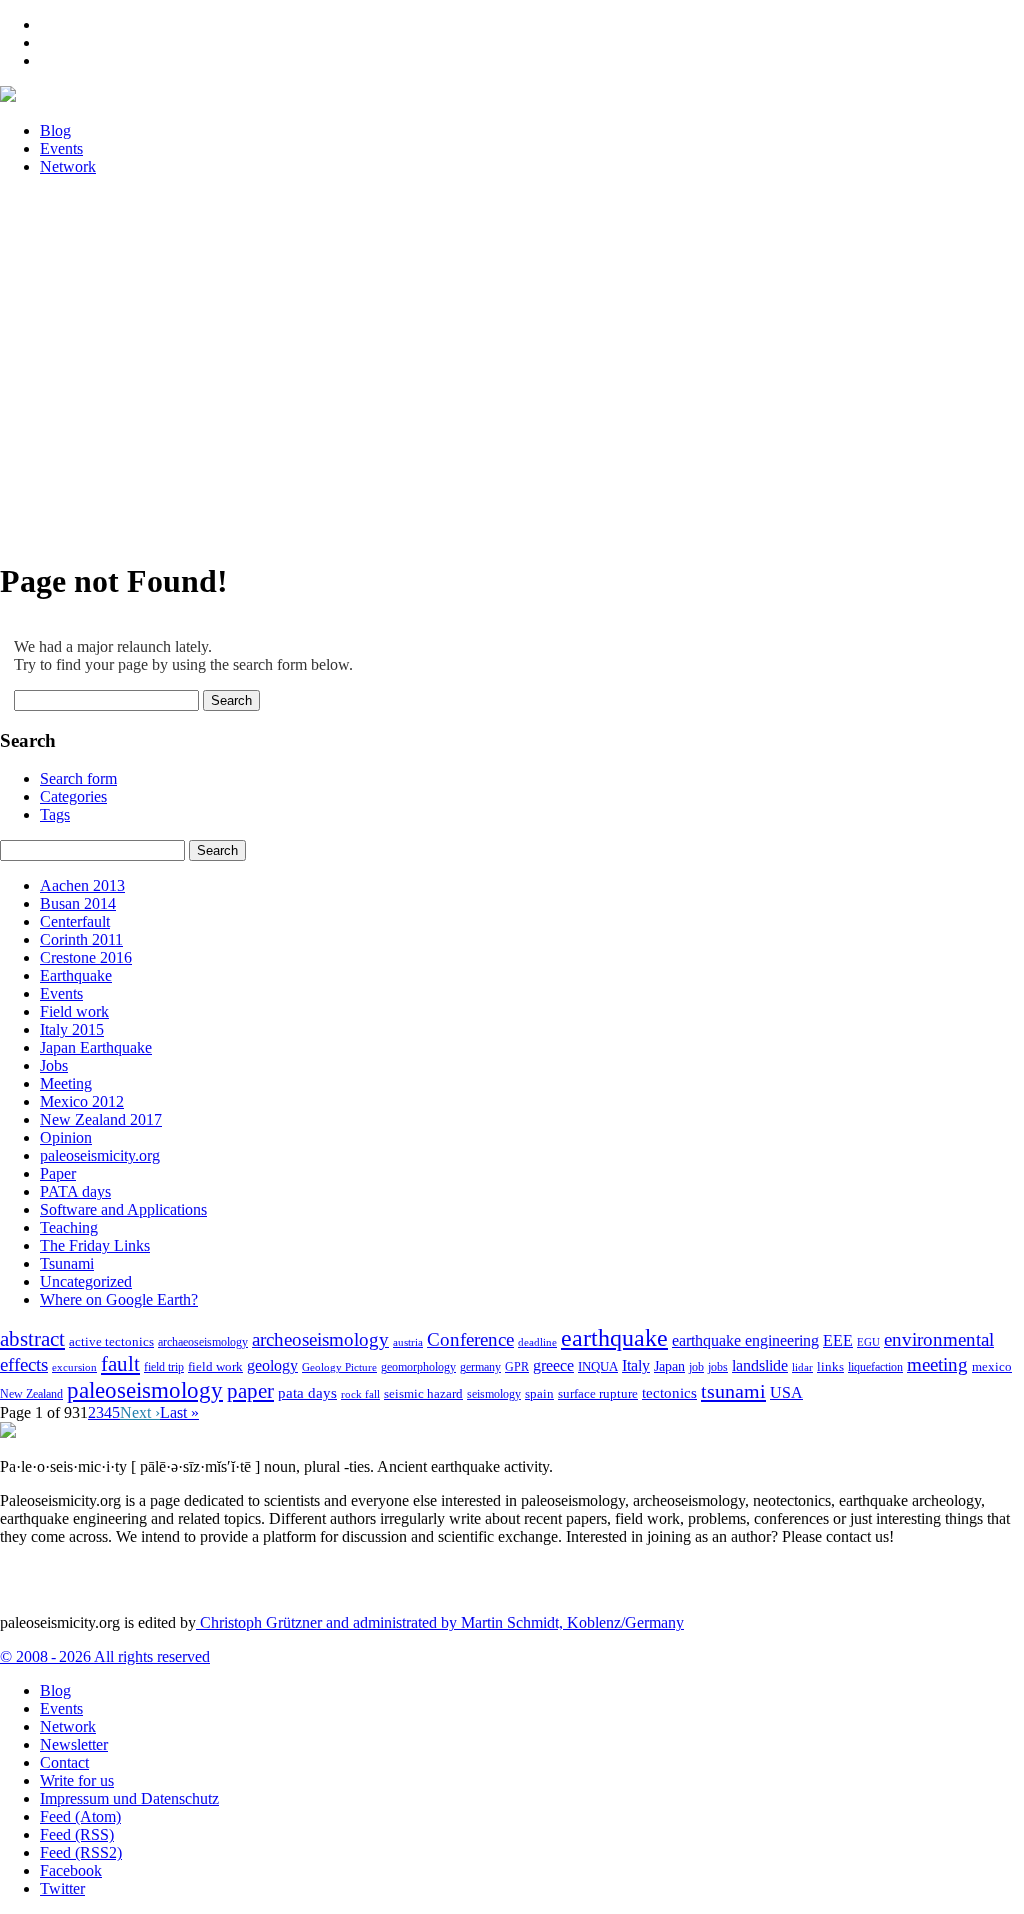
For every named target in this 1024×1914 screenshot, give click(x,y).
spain (539, 1394)
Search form (78, 778)
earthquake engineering (745, 1340)
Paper (58, 1173)
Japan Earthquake (96, 1047)
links (830, 1367)
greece (553, 1365)
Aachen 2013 (82, 885)
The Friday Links (95, 1245)
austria (408, 1342)
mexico (992, 1366)
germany (480, 1367)
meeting (937, 1364)
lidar (802, 1367)
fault (120, 1364)
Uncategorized (86, 1281)
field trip (164, 1367)
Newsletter (74, 1744)
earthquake (614, 1338)
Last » (179, 1412)
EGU (868, 1342)
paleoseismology (145, 1390)
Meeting (66, 1083)
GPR (517, 1367)
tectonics (669, 1392)
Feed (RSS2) (81, 1852)
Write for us (77, 1780)
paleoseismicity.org (100, 1155)
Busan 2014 (78, 903)
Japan (669, 1366)
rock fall (360, 1394)
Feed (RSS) (77, 1834)
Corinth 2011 (81, 939)
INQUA (598, 1367)
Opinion (66, 1137)
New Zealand (31, 1394)
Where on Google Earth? (119, 1299)
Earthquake (76, 975)
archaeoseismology (203, 1342)
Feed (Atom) (80, 1816)
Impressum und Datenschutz (129, 1798)
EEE (838, 1340)
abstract (32, 1339)
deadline (537, 1342)
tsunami (733, 1391)
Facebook (71, 1870)
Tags (55, 814)
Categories (73, 796)
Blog (55, 1690)
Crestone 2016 (86, 957)
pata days (307, 1393)
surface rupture (598, 1394)
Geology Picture (339, 1367)
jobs (718, 1367)
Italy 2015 (72, 1029)
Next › (140, 1412)
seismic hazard (423, 1393)
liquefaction (875, 1367)
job (696, 1367)
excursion (74, 1367)
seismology (494, 1394)
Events (61, 993)
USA (786, 1392)
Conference (470, 1339)
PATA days (75, 1191)
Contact (64, 1762)
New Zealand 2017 (101, 1119)
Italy (636, 1365)
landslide (760, 1365)
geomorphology (418, 1367)
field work (215, 1367)
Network (68, 1726)
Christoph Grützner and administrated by (440, 1622)
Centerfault (75, 921)
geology (272, 1365)
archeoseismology (320, 1339)
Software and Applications (123, 1209)
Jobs (54, 1065)
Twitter (62, 1888)
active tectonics (111, 1342)
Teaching (69, 1227)
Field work (74, 1011)
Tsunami (67, 1263)
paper (250, 1391)
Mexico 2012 (82, 1101)
